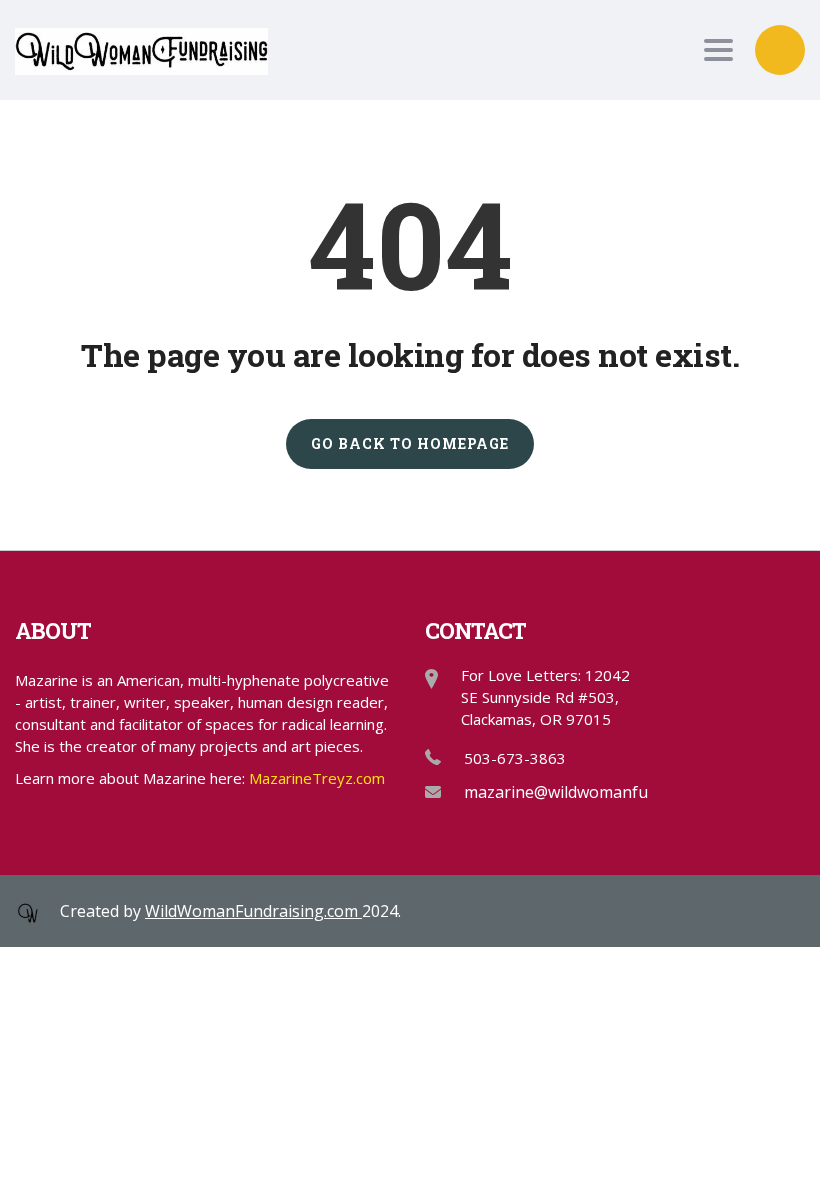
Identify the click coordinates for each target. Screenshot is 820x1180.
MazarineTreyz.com (317, 778)
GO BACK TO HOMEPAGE (410, 443)
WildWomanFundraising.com (253, 911)
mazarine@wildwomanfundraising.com (608, 792)
